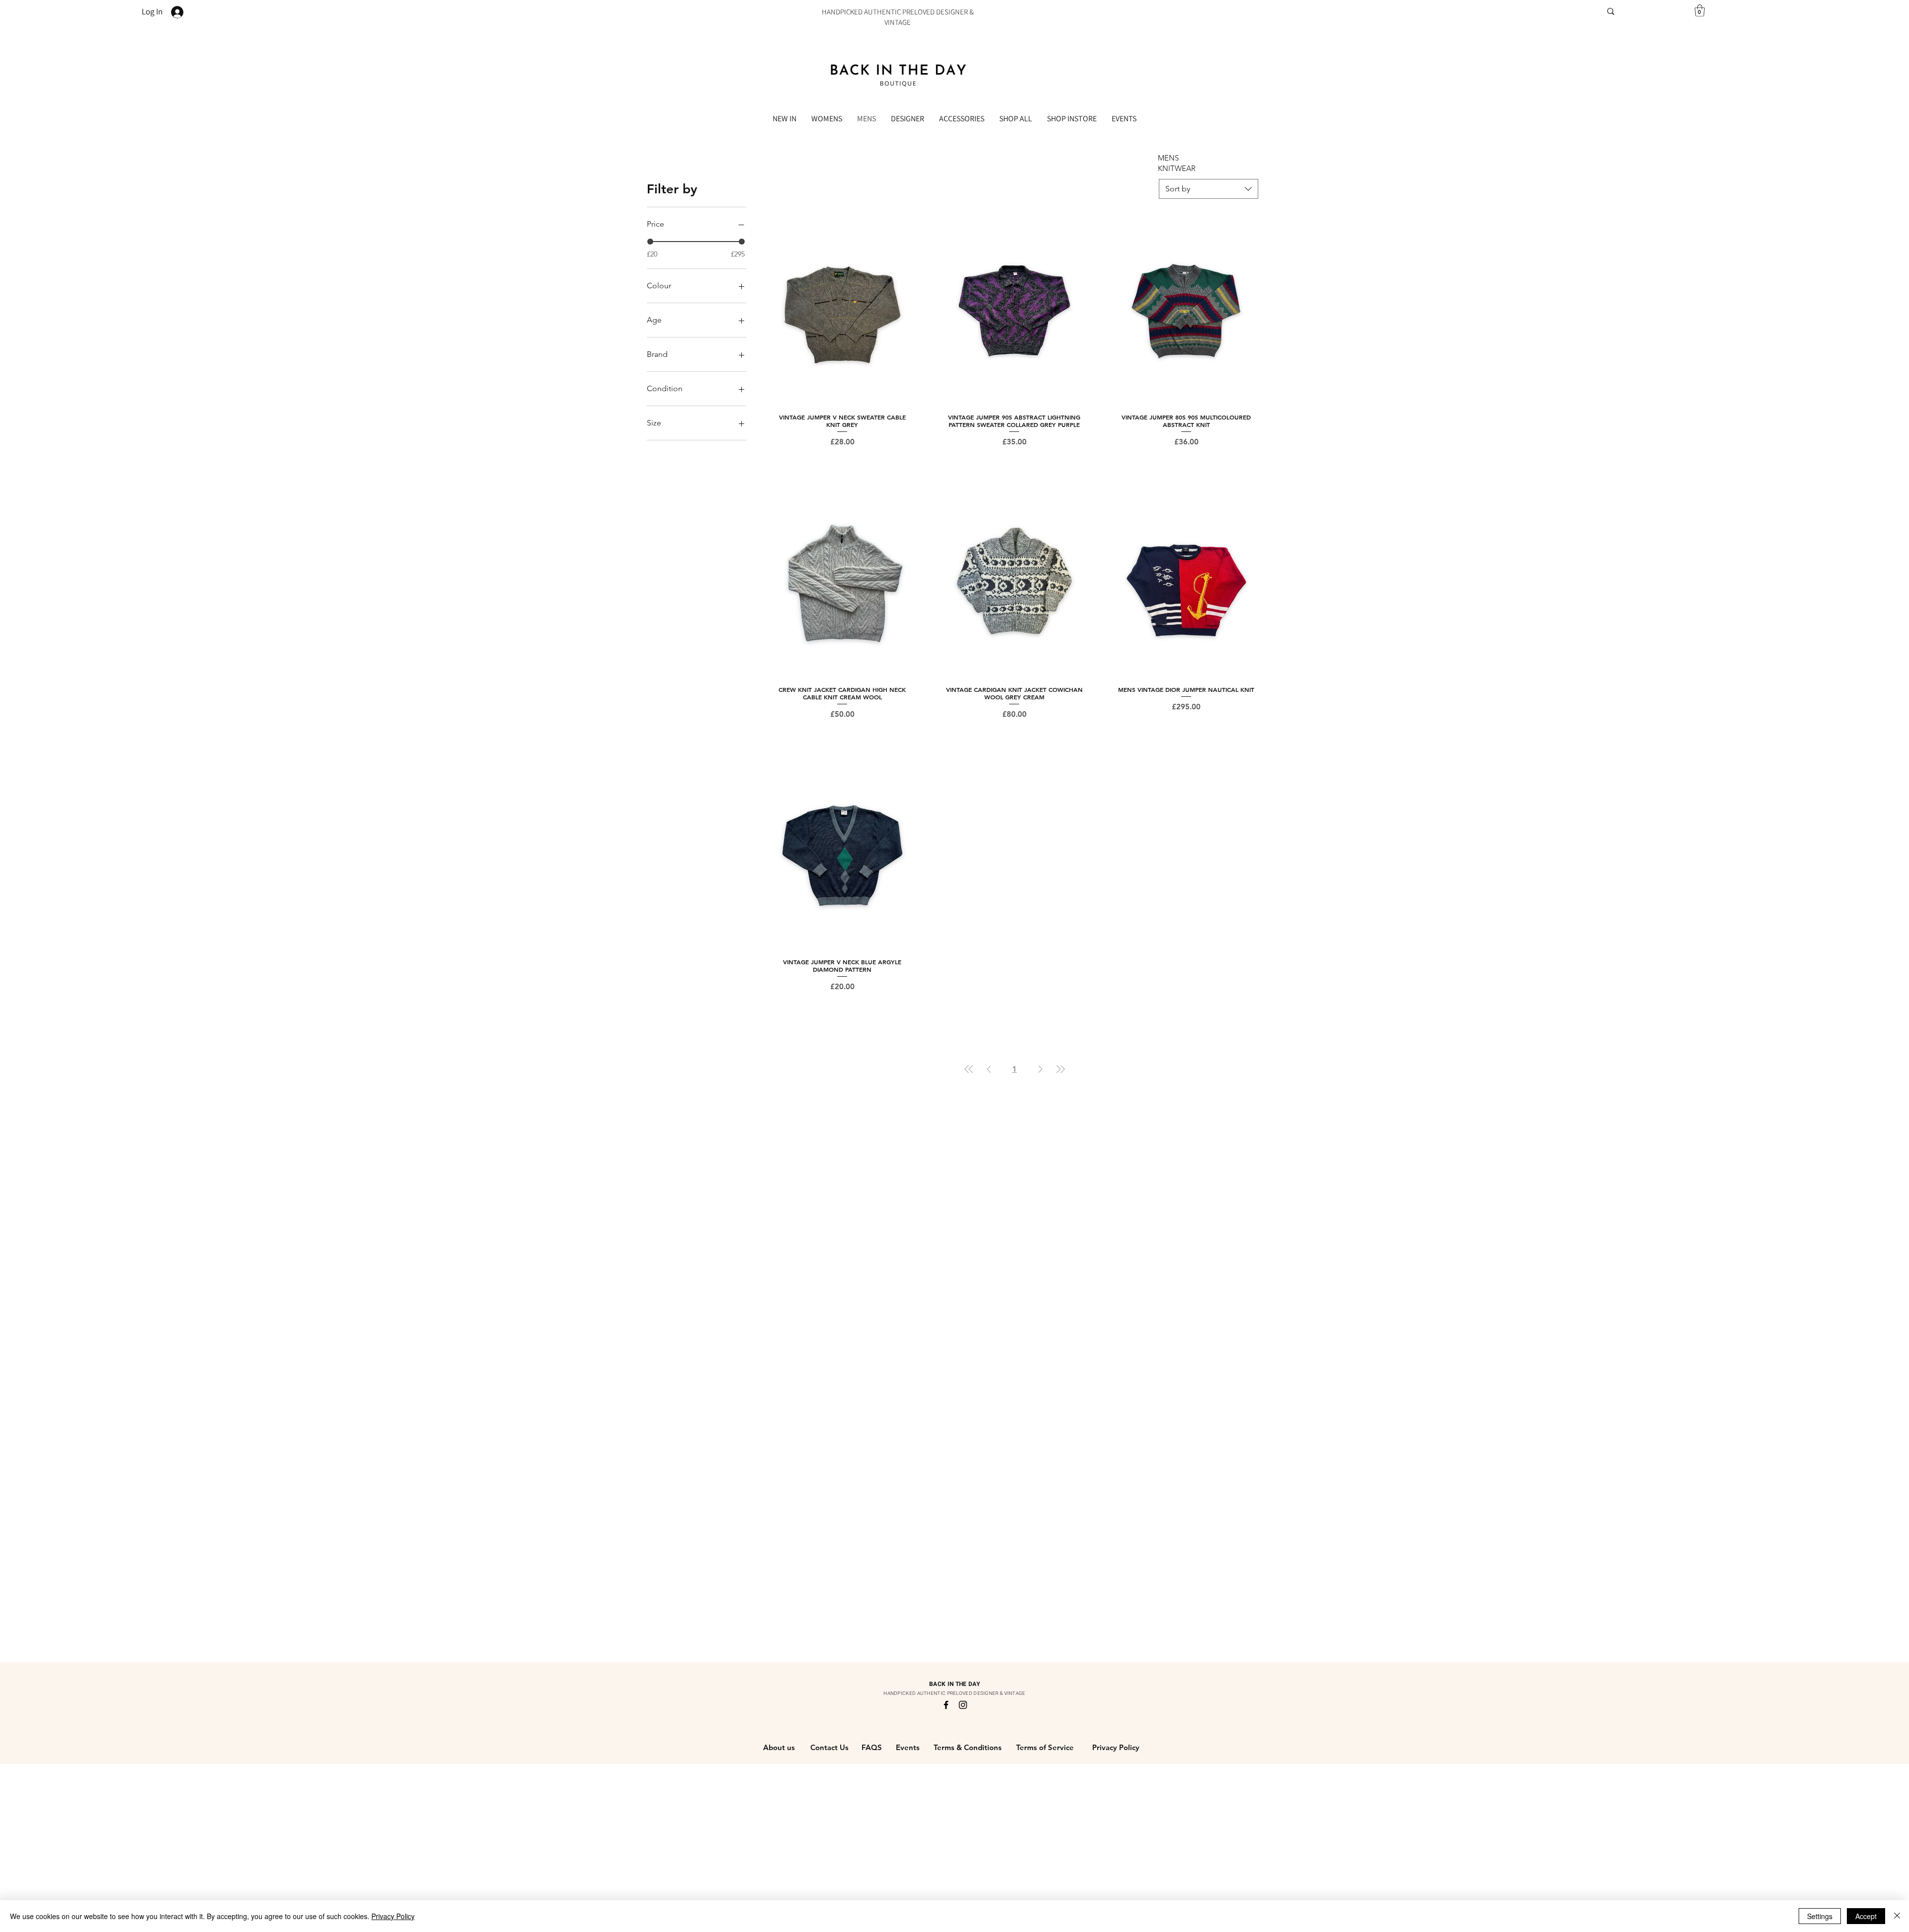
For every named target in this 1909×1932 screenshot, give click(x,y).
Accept (1866, 1916)
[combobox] (1209, 189)
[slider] (650, 242)
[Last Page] (1060, 1069)
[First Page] (969, 1069)
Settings (1820, 1916)
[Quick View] (843, 311)
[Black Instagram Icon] (963, 1705)
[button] (1700, 10)
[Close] (1897, 1916)
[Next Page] (1041, 1069)
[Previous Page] (989, 1069)
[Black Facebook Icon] (946, 1705)
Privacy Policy (393, 1916)
